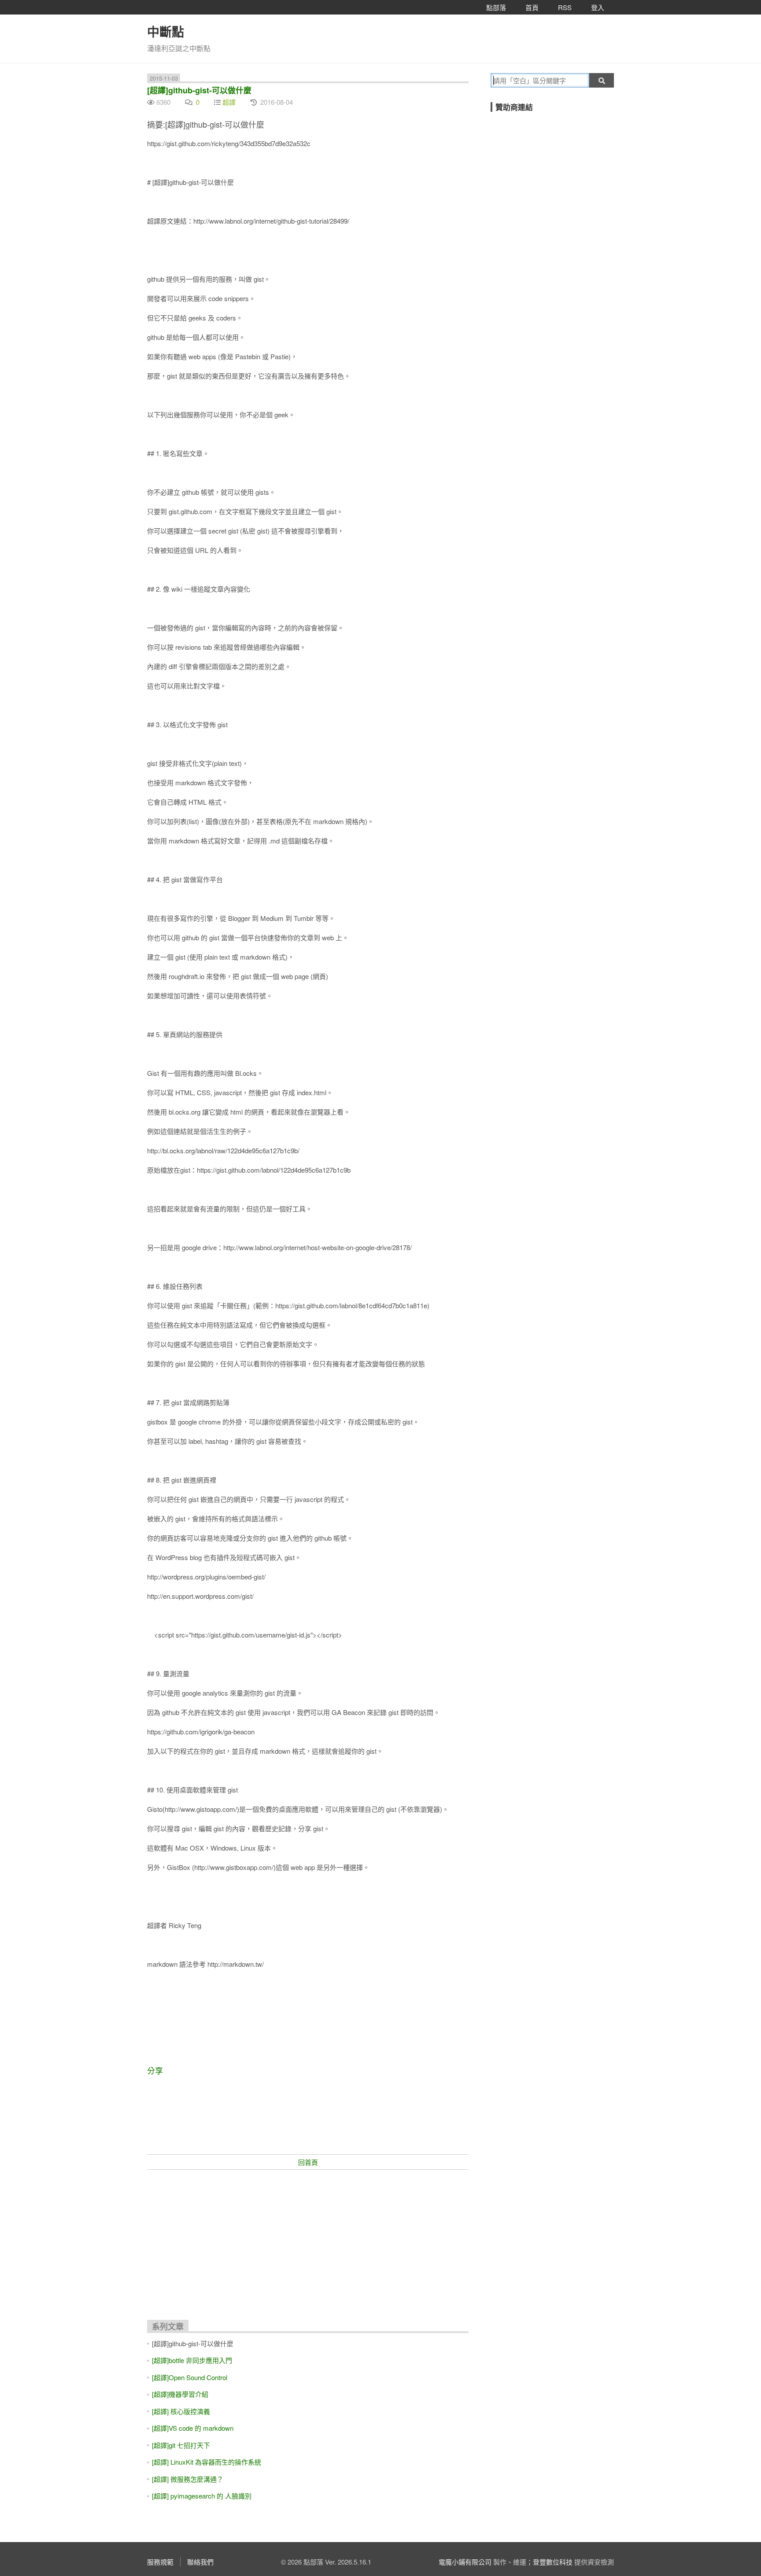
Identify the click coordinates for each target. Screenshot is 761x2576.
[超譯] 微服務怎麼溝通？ (188, 2479)
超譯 (229, 102)
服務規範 (160, 2562)
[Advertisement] (308, 2241)
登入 (598, 7)
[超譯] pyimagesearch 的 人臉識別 (202, 2496)
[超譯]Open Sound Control (190, 2377)
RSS (565, 7)
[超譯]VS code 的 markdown (193, 2428)
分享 (155, 2070)
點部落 (496, 7)
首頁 (532, 7)
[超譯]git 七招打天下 (181, 2445)
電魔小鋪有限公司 (465, 2562)
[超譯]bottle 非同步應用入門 (192, 2360)
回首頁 (308, 2162)
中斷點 (166, 31)
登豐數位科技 (553, 2562)
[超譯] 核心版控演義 (181, 2411)
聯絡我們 (200, 2562)
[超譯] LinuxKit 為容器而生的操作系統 (207, 2462)
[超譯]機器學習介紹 (180, 2394)
